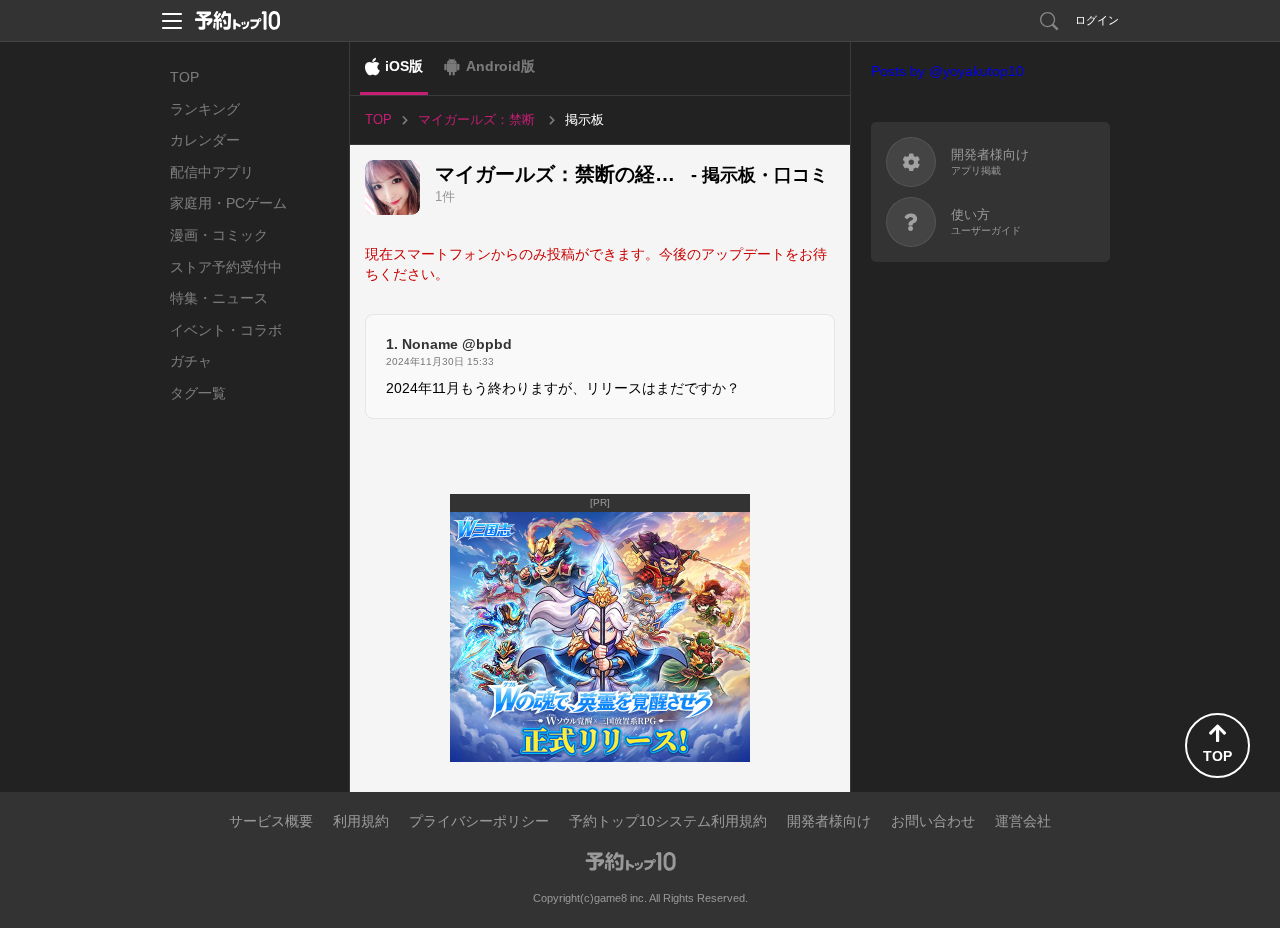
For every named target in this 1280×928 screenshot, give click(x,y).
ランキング (205, 109)
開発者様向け (829, 821)
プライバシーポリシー (479, 821)
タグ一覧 (198, 393)
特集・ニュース (219, 298)
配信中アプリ (212, 172)
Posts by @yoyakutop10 (947, 71)
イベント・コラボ (226, 330)
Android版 (500, 66)
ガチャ (191, 361)
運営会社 (1023, 821)
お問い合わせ (933, 821)
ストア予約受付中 (226, 267)
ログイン (1097, 20)
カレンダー (205, 140)
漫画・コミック (219, 235)
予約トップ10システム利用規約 (668, 821)
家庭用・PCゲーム (228, 203)
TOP (184, 77)
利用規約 (361, 821)
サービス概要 (271, 821)
